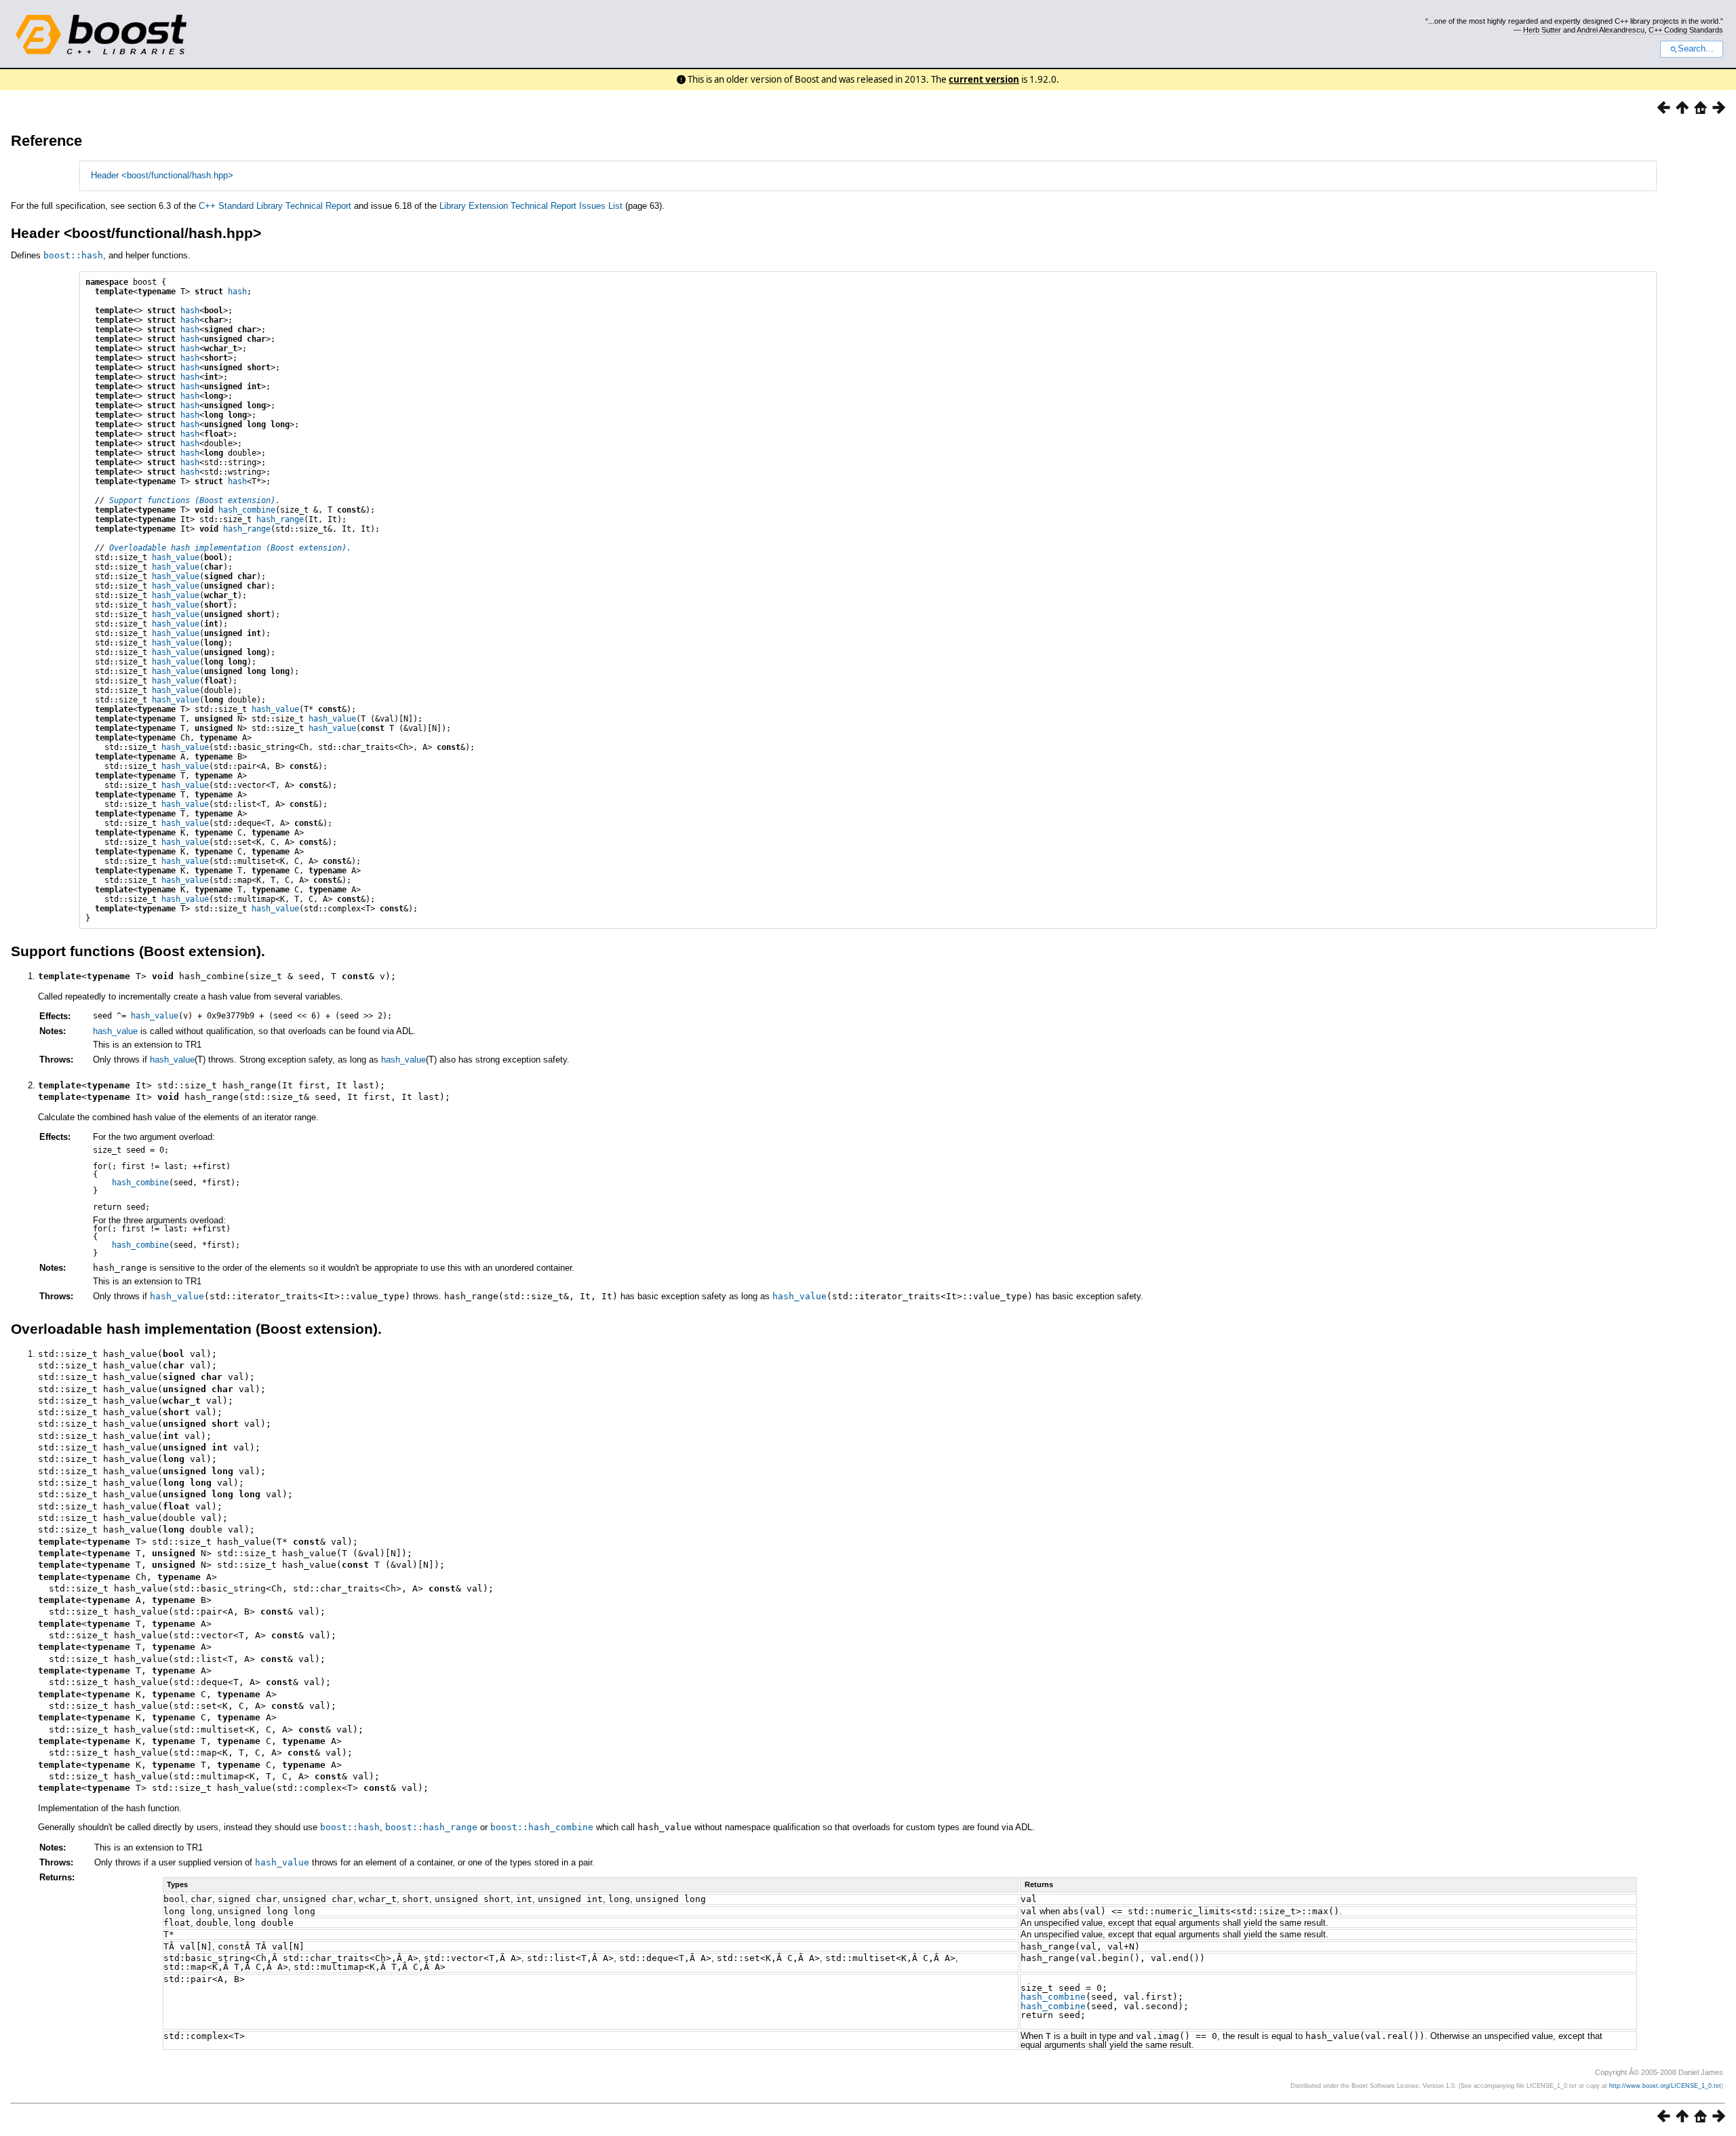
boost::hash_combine (542, 1827)
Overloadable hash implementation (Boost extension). (230, 548)
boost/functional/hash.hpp (162, 233)
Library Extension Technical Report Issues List (531, 206)
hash (237, 292)
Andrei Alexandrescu (1611, 30)
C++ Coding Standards (1686, 30)
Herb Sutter (1542, 30)
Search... (1696, 49)
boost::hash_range (431, 1827)
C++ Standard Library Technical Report (275, 206)
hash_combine (247, 510)
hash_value (176, 557)
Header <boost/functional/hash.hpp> (162, 175)
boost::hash (73, 255)
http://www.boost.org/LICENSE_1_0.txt (1665, 2086)
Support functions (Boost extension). (195, 500)
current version (984, 79)
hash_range (280, 519)
